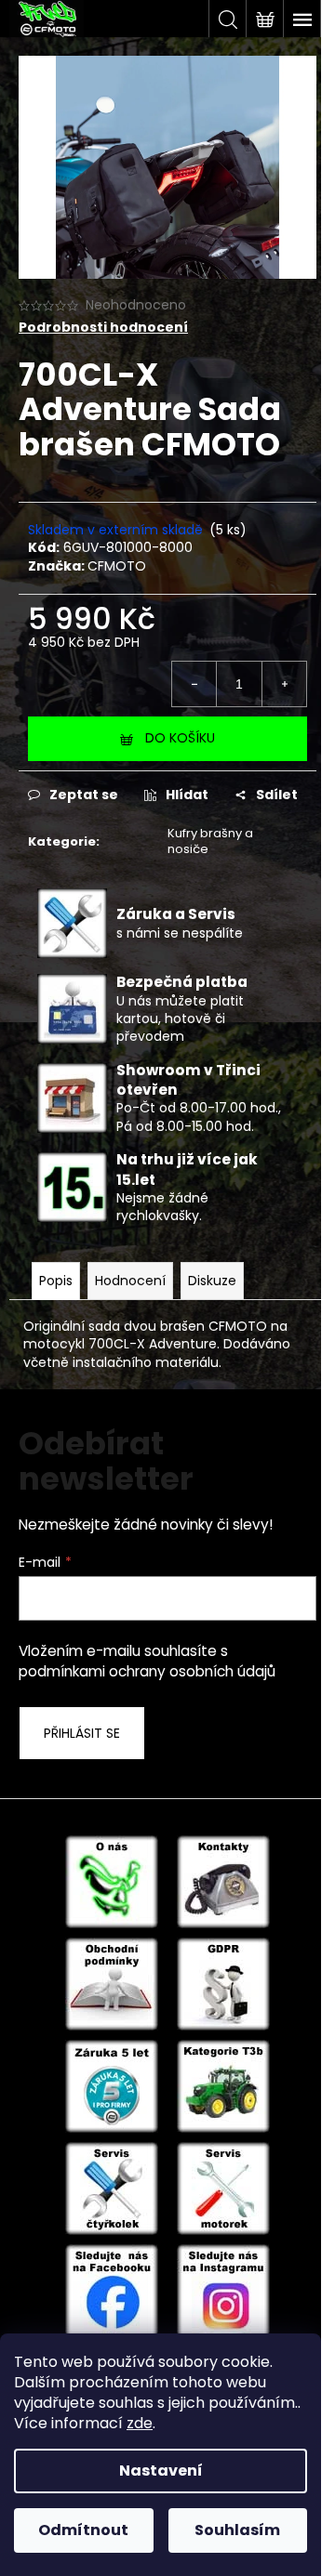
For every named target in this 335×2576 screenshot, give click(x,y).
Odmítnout (83, 2530)
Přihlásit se (82, 1733)
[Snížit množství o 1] (194, 684)
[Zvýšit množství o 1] (284, 684)
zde (140, 2423)
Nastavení (161, 2471)
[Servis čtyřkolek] (112, 2188)
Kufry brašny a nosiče (210, 841)
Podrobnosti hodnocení (103, 328)
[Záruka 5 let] (112, 2085)
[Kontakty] (223, 1881)
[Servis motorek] (223, 2188)
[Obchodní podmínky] (112, 1983)
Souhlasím (237, 2530)
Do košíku (180, 738)
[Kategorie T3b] (223, 2085)
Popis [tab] (56, 1281)
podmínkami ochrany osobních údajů (147, 1671)
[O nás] (112, 1881)
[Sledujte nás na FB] (112, 2290)
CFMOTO (117, 566)
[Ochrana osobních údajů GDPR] (223, 1983)
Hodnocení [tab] (130, 1281)
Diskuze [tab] (212, 1281)
